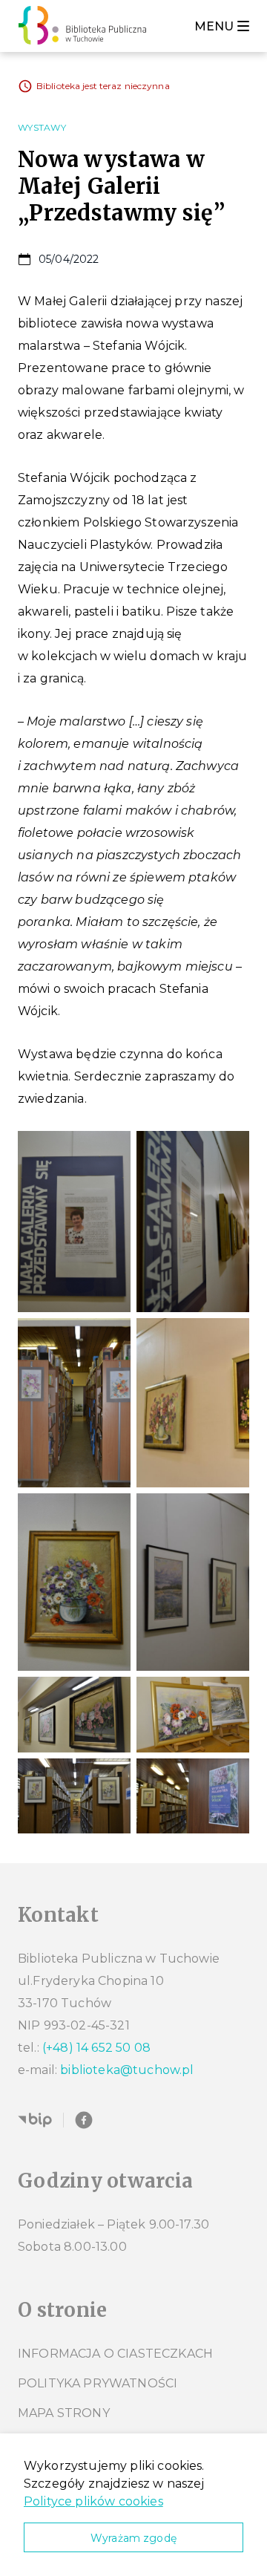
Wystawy (42, 127)
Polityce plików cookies (93, 2501)
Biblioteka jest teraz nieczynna (103, 86)
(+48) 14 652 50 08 (96, 2048)
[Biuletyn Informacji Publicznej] (35, 2120)
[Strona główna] (86, 26)
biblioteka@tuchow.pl (127, 2070)
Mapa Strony (64, 2413)
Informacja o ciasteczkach (115, 2354)
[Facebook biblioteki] (84, 2120)
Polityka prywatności (98, 2383)
